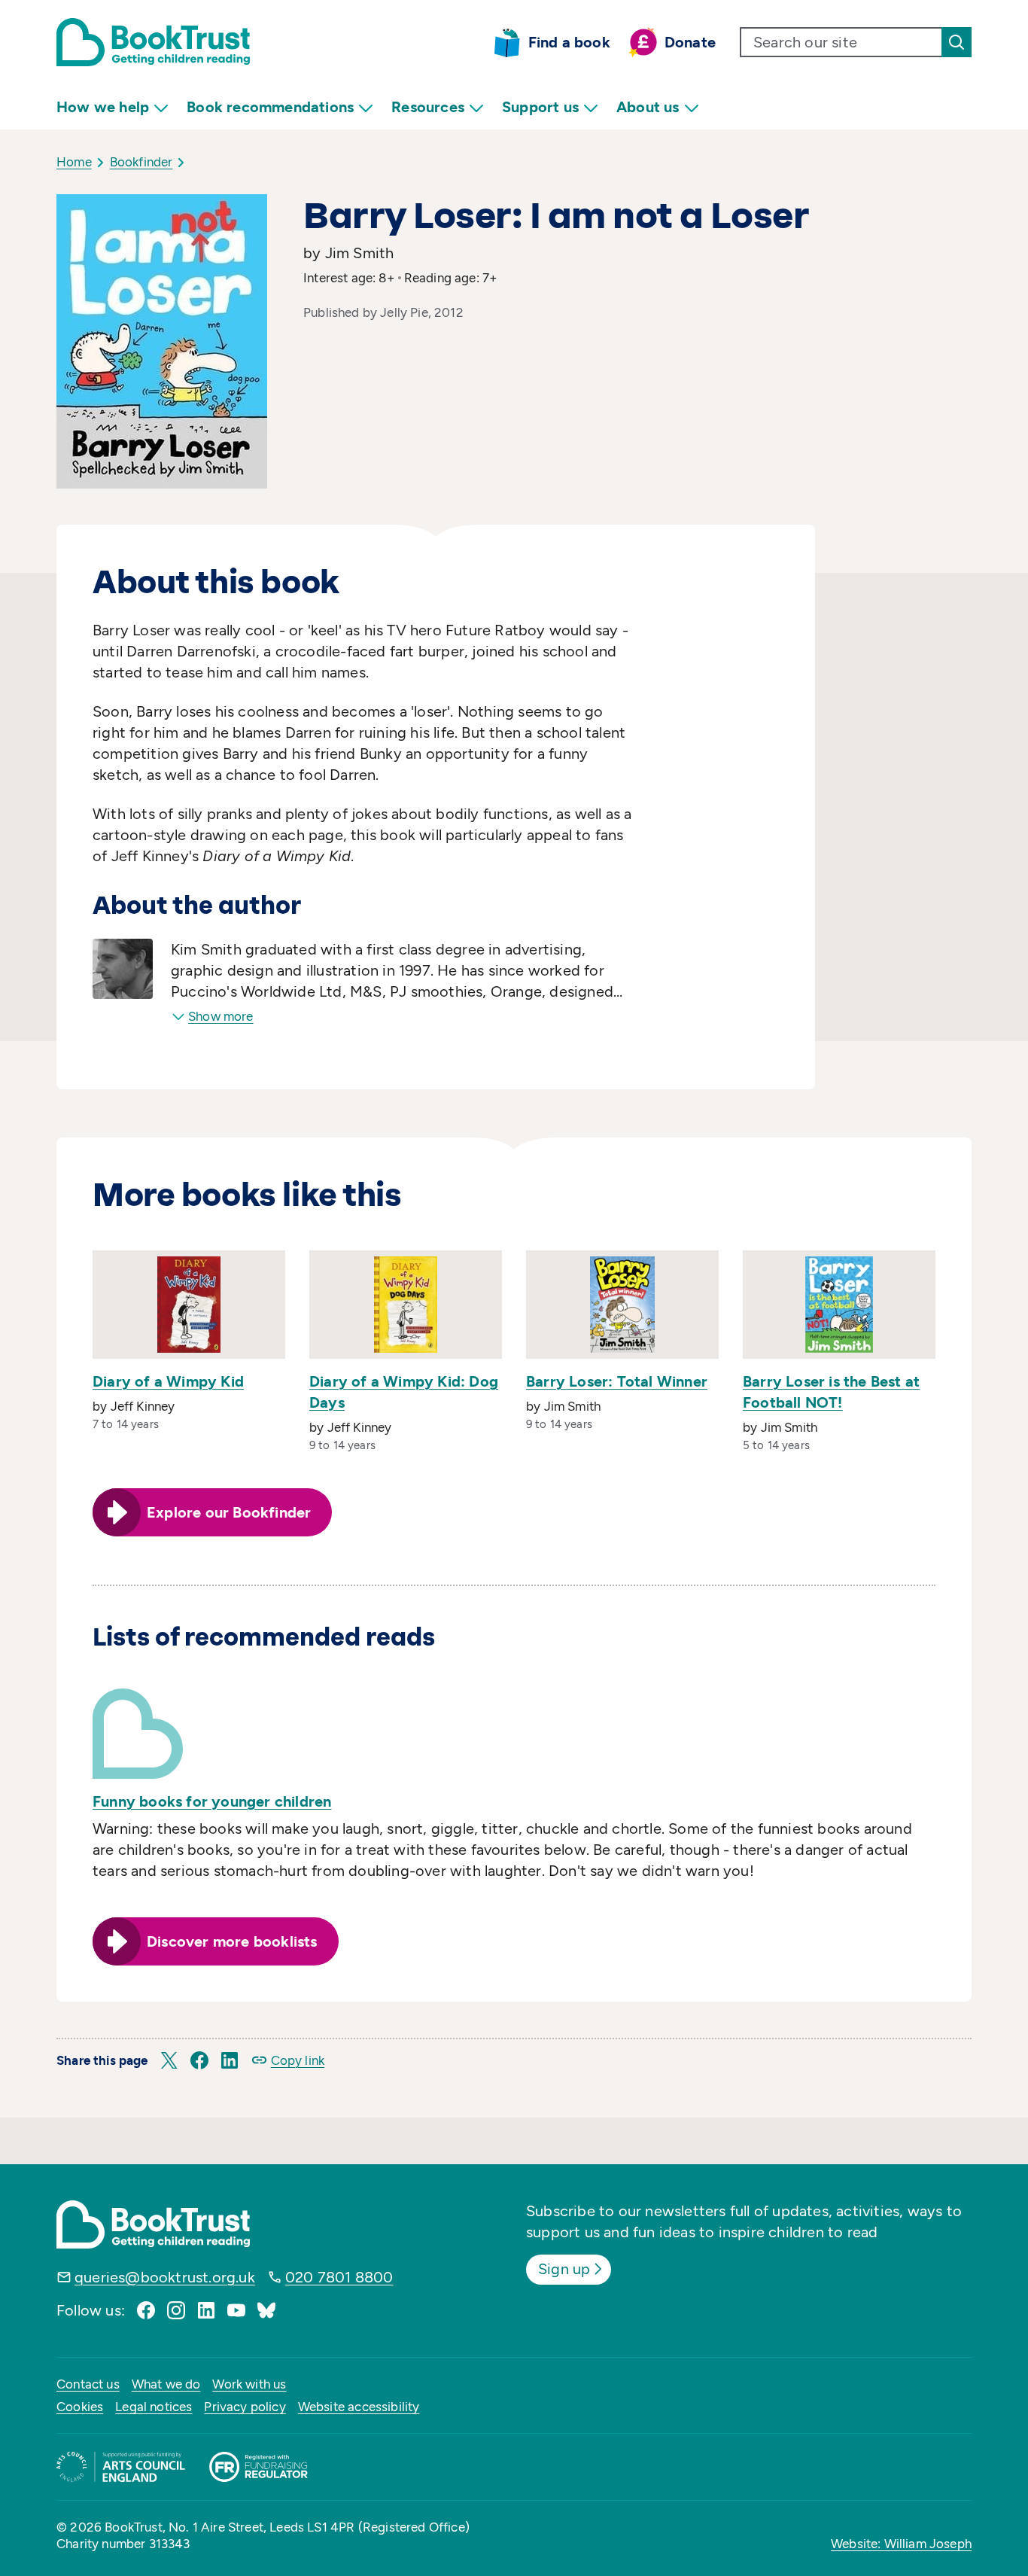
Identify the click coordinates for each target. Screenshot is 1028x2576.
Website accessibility (359, 2407)
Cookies (80, 2407)
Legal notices (154, 2407)
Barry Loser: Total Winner (617, 1381)
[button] (169, 2060)
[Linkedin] (206, 2310)
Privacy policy (245, 2407)
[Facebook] (146, 2310)
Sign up (564, 2269)
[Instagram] (176, 2310)
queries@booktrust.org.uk (165, 2277)
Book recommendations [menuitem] (270, 107)
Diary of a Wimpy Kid (168, 1381)
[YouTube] (236, 2310)
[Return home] (153, 42)
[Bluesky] (266, 2310)
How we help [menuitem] (103, 107)
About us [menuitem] (648, 107)
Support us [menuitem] (540, 107)
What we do (166, 2384)
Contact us (88, 2384)
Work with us (249, 2384)
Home (74, 162)
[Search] (957, 42)
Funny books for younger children (212, 1801)
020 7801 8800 (339, 2277)
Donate (690, 42)
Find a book (569, 42)
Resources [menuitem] (428, 107)
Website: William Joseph (901, 2544)
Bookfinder (141, 162)
